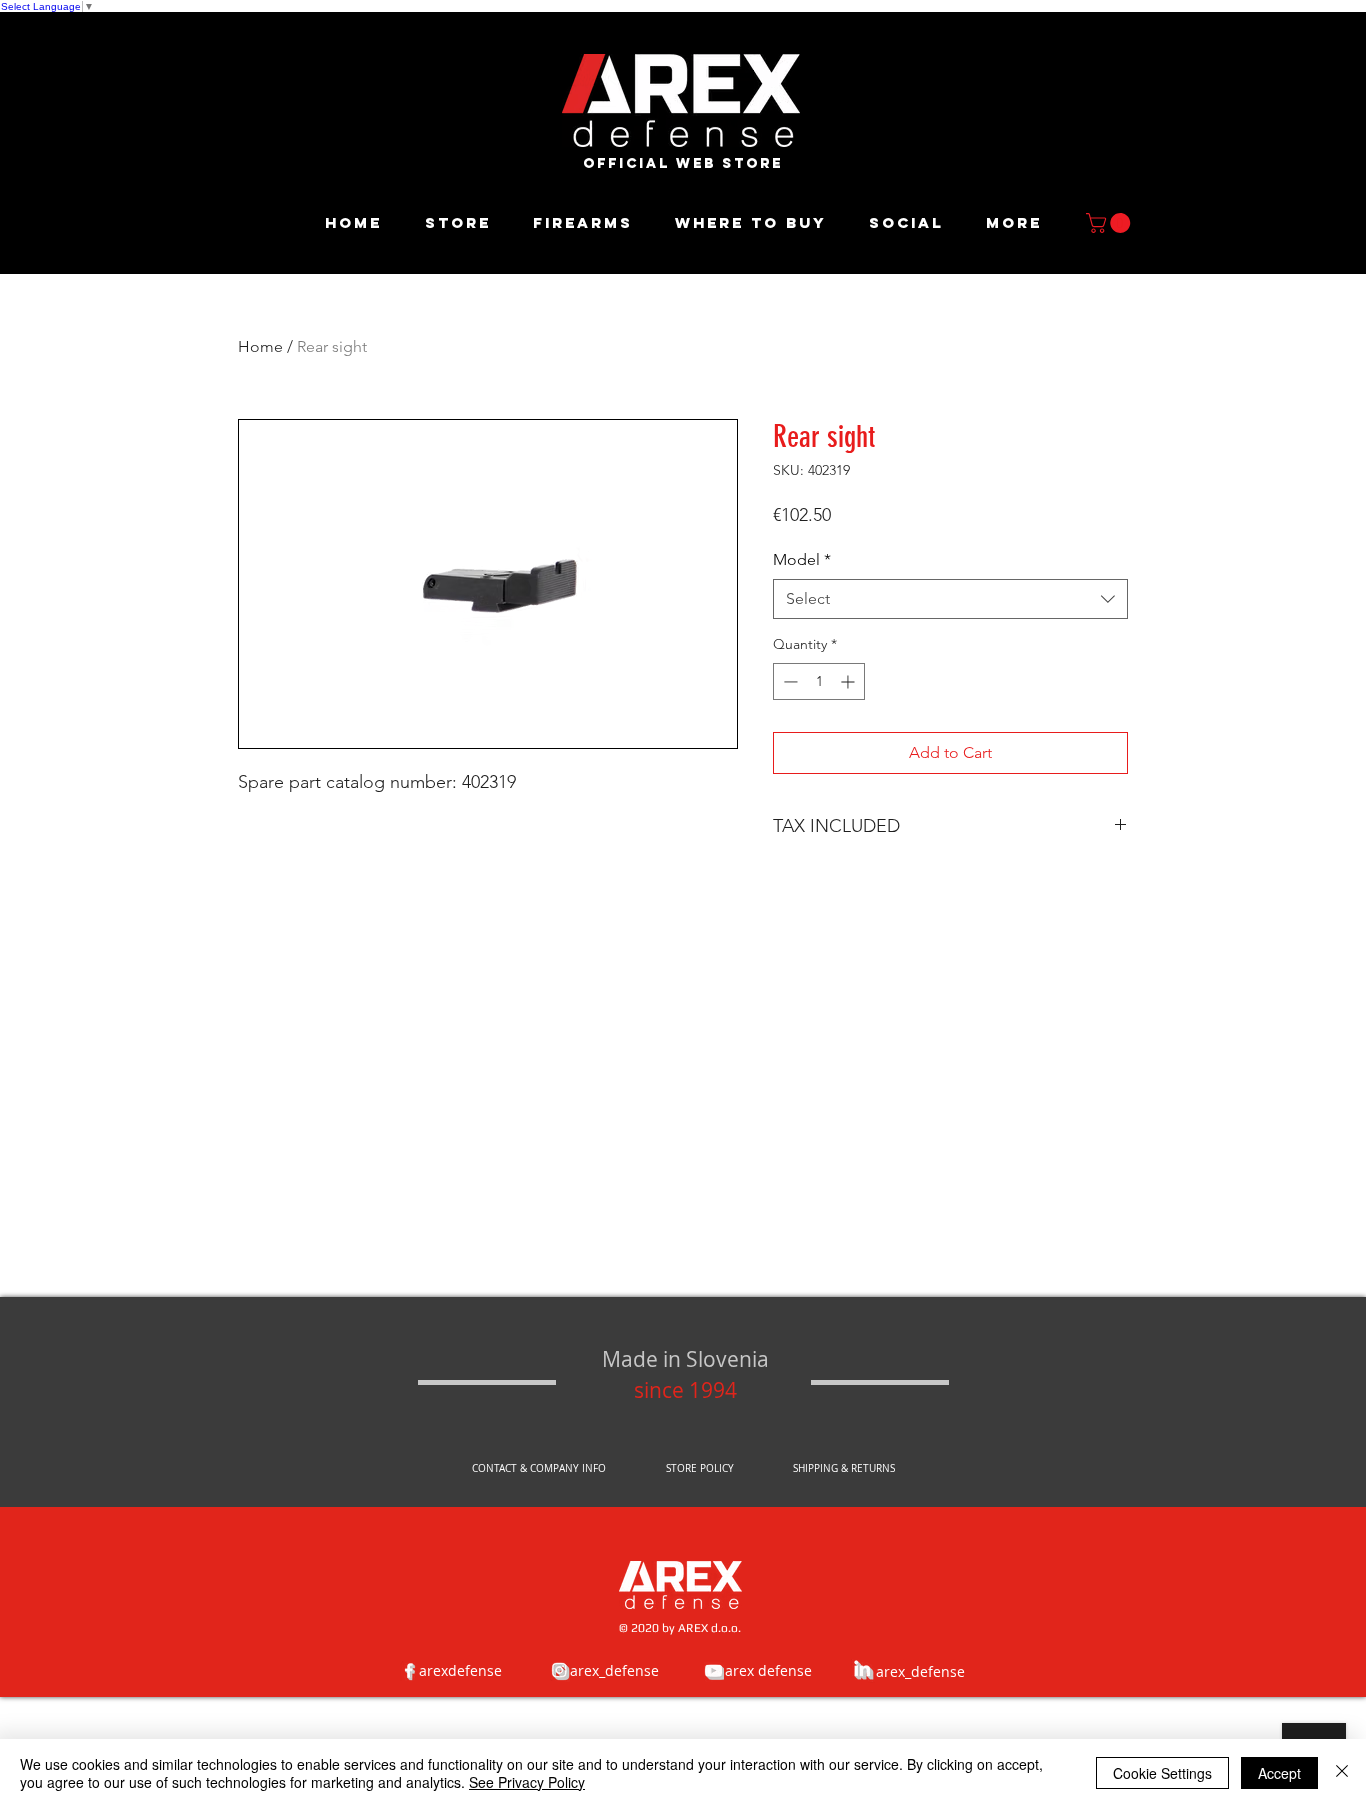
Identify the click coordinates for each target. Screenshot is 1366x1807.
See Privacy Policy (527, 1782)
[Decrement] (788, 681)
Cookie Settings (1162, 1773)
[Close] (1342, 1773)
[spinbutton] (819, 681)
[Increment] (849, 681)
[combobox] (950, 599)
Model (802, 559)
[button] (1110, 223)
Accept (1279, 1773)
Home (260, 346)
